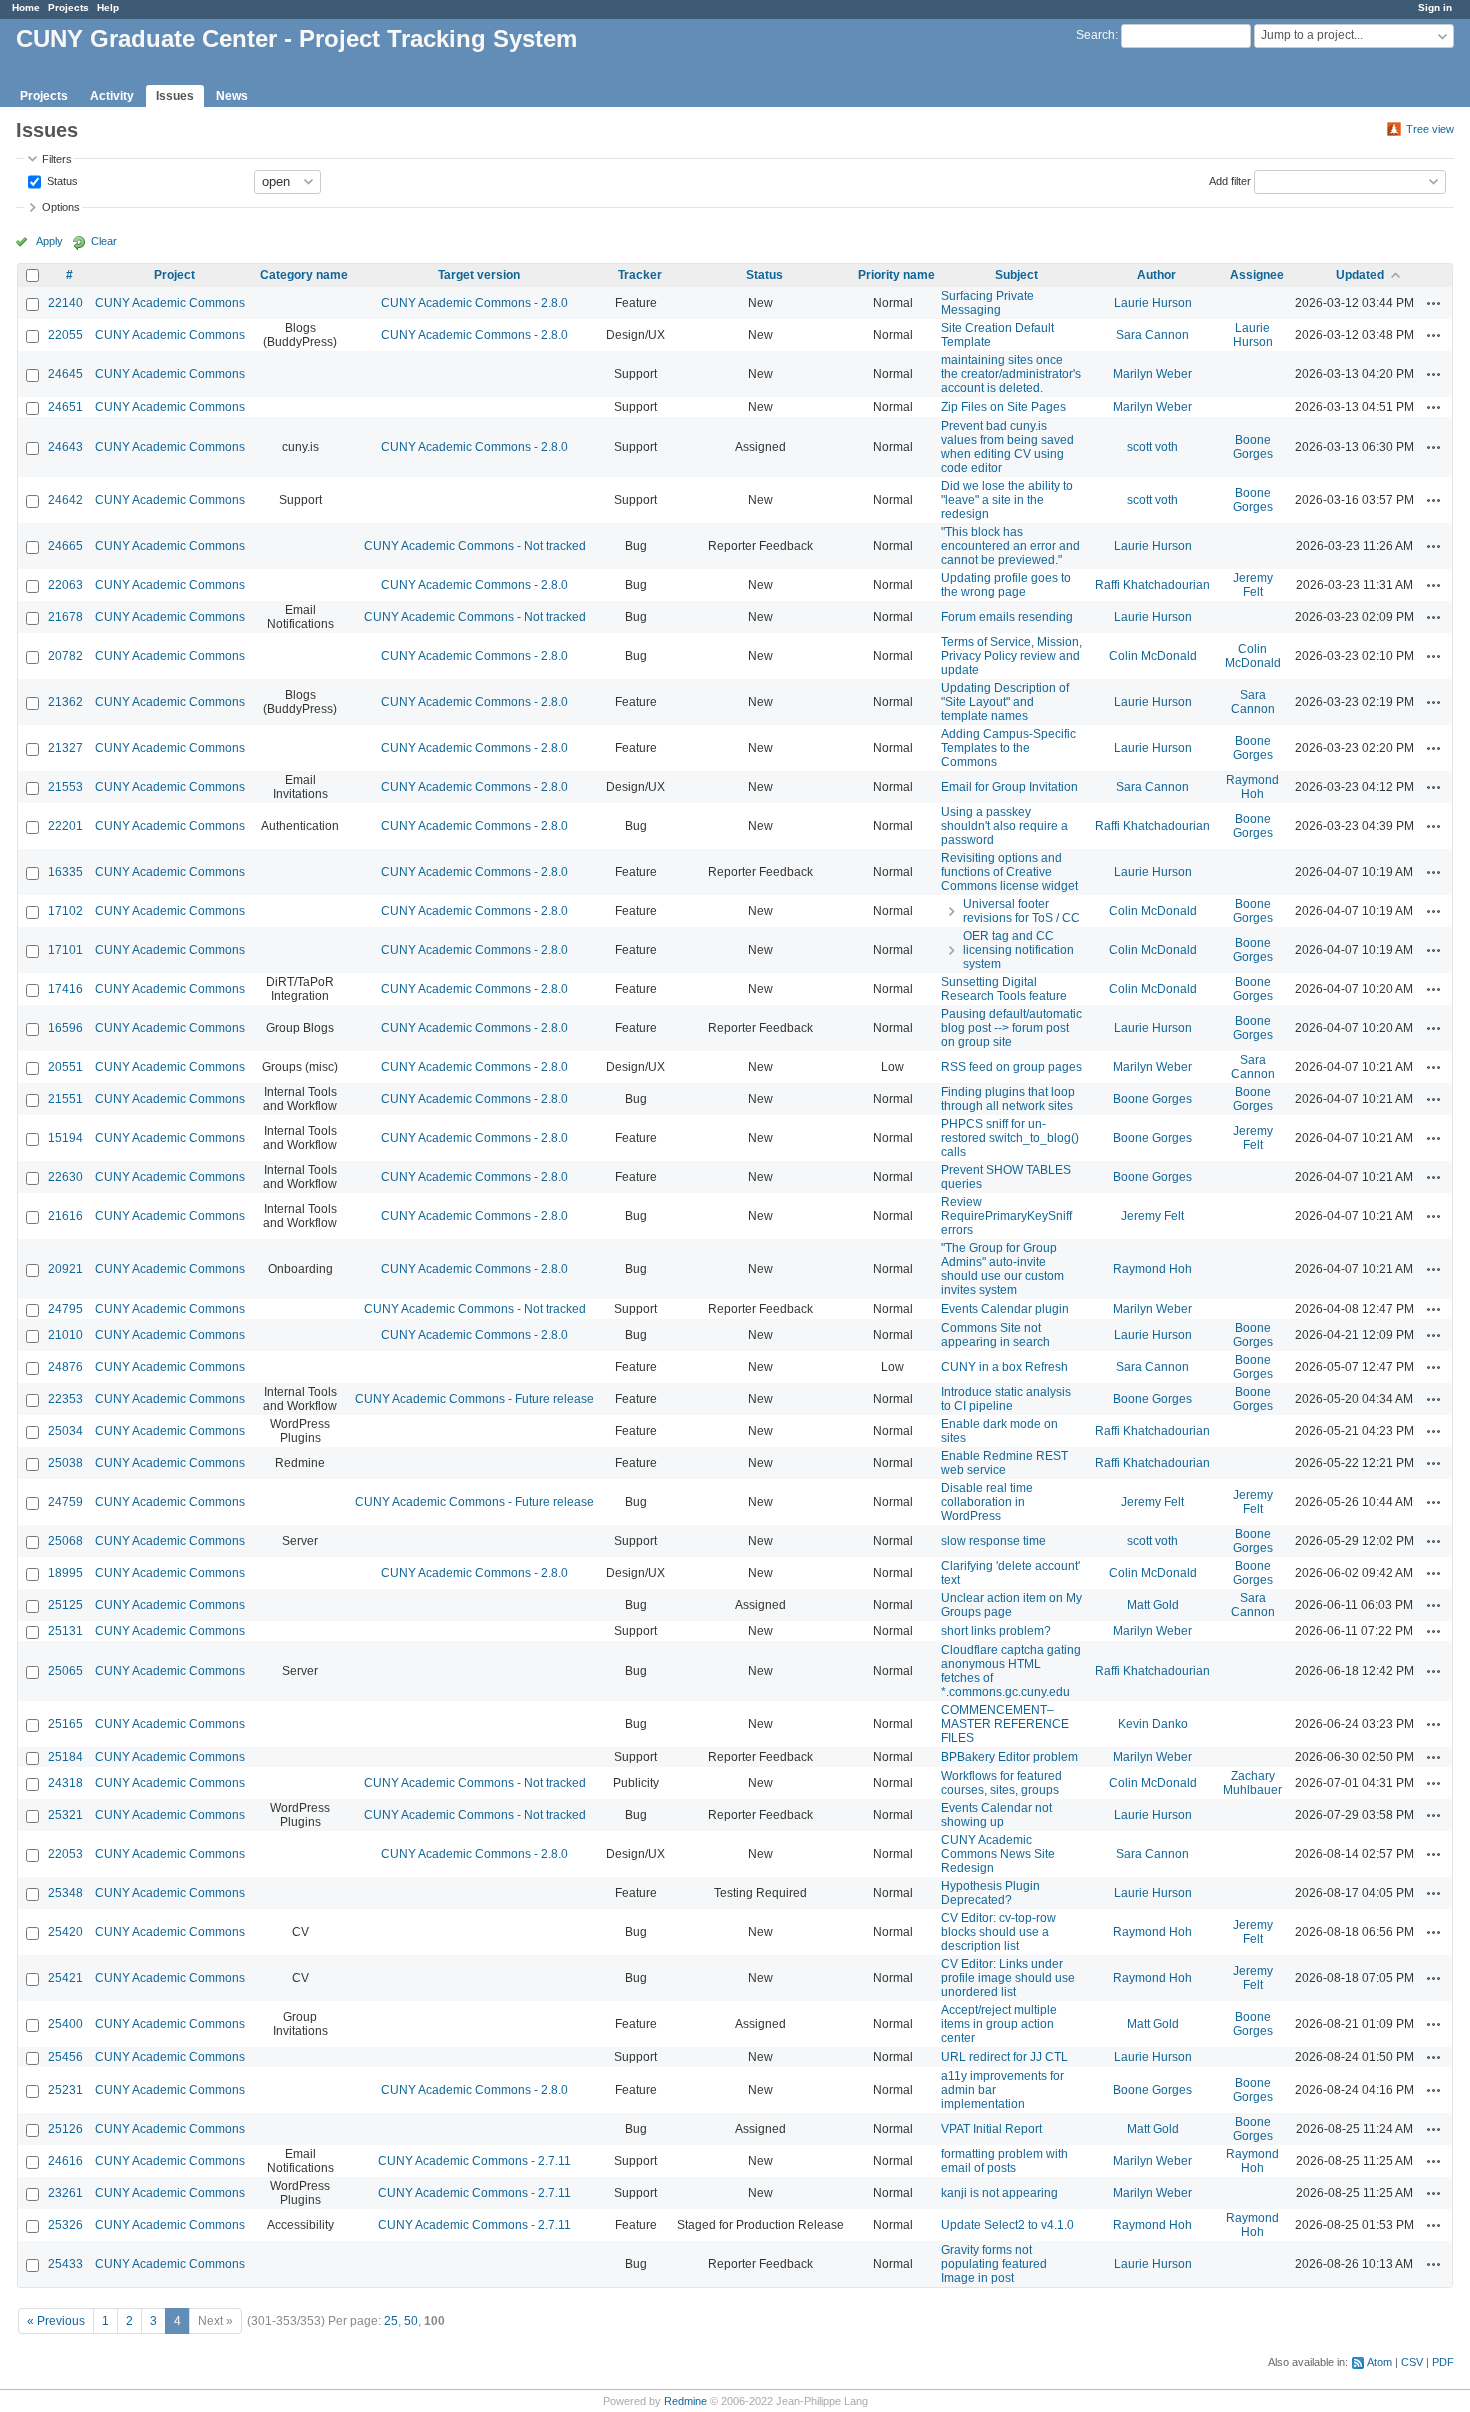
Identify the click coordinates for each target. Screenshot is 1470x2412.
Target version (479, 275)
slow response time (993, 1541)
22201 (65, 826)
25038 (65, 1463)
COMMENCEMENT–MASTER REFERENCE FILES (1005, 1724)
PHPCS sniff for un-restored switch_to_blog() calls (1010, 1138)
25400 (65, 2024)
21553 (65, 787)
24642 (65, 500)
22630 (65, 1177)
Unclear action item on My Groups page (1011, 1605)
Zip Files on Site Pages (1003, 407)
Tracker (640, 275)
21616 (65, 1216)
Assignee (1257, 275)
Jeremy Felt (1253, 585)
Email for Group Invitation (1009, 787)
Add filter (1230, 180)
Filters (57, 159)
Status (61, 180)
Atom (1379, 2362)
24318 (65, 1783)
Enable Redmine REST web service (1004, 1463)
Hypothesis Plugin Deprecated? (990, 1893)
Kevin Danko (1153, 1724)
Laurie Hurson (1153, 303)
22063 (65, 585)
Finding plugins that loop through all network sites (1008, 1099)
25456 (65, 2057)
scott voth (1152, 447)
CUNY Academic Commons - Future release (474, 1399)
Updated (1360, 275)
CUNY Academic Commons (170, 303)
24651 (65, 407)
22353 (65, 1399)
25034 (65, 1431)
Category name (304, 275)
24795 (65, 1309)
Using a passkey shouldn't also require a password (1004, 826)
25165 (65, 1724)
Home (26, 7)
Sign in (1435, 7)
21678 (65, 617)
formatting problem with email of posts (1004, 2161)
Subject (1016, 275)
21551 (65, 1099)
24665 (65, 546)
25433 (65, 2264)
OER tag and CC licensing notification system (1018, 950)
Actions (1434, 303)
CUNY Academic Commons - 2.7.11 (474, 2161)
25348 (65, 1893)
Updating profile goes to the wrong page (1006, 585)
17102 (65, 911)
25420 (65, 1932)
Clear (104, 241)
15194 (65, 1138)
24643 (65, 447)
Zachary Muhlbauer (1252, 1783)
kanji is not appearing (999, 2193)
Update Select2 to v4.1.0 (1007, 2225)
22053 (65, 1854)
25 (391, 2321)
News (232, 96)
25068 (65, 1541)
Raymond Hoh (1252, 787)
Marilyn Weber (1152, 374)
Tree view (1430, 129)
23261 (65, 2193)
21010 (65, 1335)
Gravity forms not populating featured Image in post (994, 2264)
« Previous (56, 2321)
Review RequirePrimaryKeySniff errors (1006, 1216)
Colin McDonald (1153, 656)
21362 (65, 702)
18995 (65, 1573)
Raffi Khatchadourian (1152, 585)
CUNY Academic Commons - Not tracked (475, 546)
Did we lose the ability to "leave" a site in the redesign (1007, 500)
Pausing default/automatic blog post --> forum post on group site (1011, 1028)
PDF (1443, 2362)
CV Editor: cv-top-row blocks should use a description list (998, 1932)
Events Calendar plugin (1005, 1309)
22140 (65, 303)
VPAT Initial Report (991, 2129)
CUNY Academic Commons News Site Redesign (998, 1854)
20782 (65, 656)
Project (174, 275)
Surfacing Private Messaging (987, 303)
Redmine (685, 2401)
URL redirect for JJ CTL (1004, 2057)
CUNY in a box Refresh (1004, 1367)
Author (1156, 275)
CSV (1412, 2362)
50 (411, 2321)
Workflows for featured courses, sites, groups (1001, 1783)
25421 (65, 1978)
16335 (65, 872)
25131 (65, 1631)
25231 (65, 2090)
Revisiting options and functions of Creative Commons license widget (1009, 872)
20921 (65, 1269)
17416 (65, 989)
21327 (65, 748)
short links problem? (996, 1631)
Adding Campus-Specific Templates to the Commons (1008, 748)
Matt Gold (1153, 1605)
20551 (65, 1067)
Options (61, 207)
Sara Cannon (1152, 335)
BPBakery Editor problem (1009, 1757)
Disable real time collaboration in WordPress (987, 1502)
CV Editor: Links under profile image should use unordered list (1008, 1978)
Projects (68, 7)
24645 (65, 374)
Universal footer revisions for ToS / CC (1021, 911)
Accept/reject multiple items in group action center (999, 2024)
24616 (65, 2161)
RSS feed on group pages (1011, 1067)
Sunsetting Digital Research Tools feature (1004, 989)
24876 (65, 1367)
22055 (65, 335)
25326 (65, 2225)
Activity (112, 96)
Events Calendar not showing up (996, 1815)
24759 (65, 1502)
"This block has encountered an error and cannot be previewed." (1010, 546)
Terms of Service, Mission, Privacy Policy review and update (1011, 656)
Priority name (896, 275)
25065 (65, 1671)
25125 (65, 1605)
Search (1095, 35)
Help (108, 7)
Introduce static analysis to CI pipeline (1006, 1399)
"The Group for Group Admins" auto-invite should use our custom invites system (1002, 1269)
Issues (175, 96)
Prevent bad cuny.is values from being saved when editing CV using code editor (1007, 447)
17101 (65, 950)
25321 (65, 1815)
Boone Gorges (1253, 447)
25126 (65, 2129)
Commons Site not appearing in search (995, 1335)
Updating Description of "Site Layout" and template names (1005, 702)
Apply (49, 241)
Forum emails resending (1007, 617)
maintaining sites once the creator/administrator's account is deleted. (1011, 374)
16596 (65, 1028)
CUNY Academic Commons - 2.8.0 (474, 303)
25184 (65, 1757)
